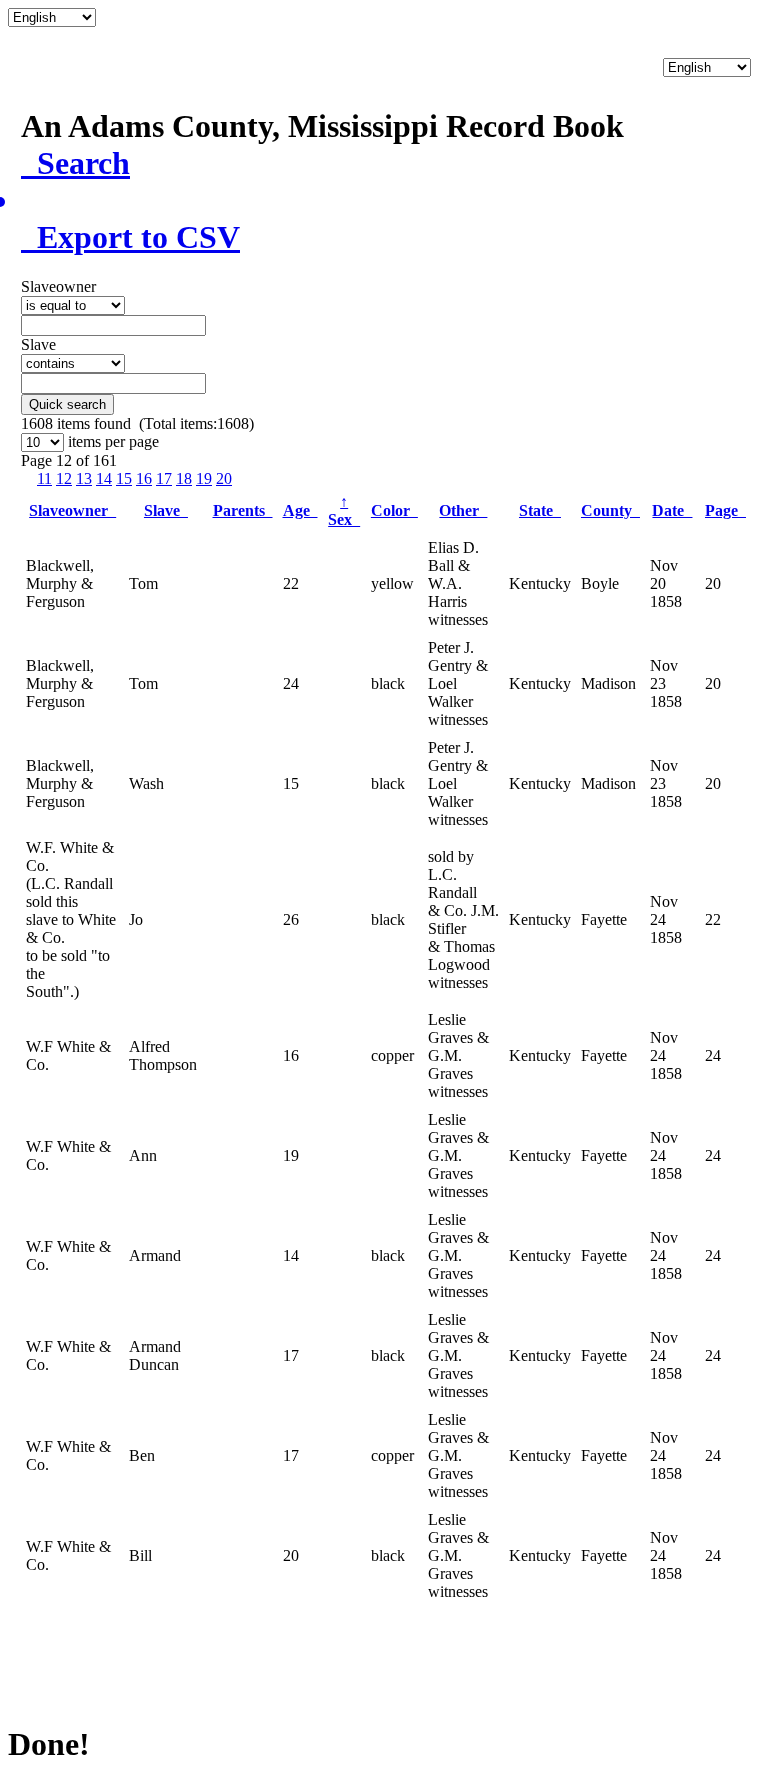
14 (104, 478)
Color (394, 510)
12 (64, 478)
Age (300, 510)
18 (184, 478)
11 (44, 478)
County (610, 510)
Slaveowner (72, 510)
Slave (166, 510)
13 (84, 478)
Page (725, 510)
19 (204, 478)
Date (672, 510)
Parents (243, 510)
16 (144, 478)
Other (463, 510)
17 (164, 478)
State (540, 510)
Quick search (67, 404)
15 (124, 478)
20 (224, 478)
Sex (344, 510)
